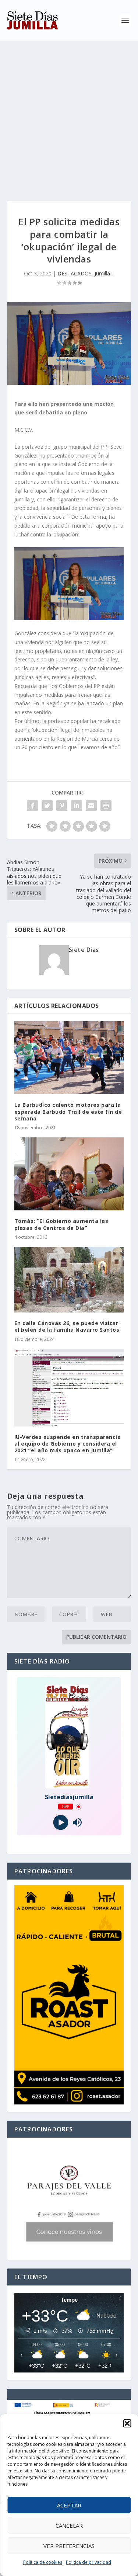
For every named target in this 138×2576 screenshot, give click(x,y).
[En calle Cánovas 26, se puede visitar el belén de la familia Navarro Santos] (69, 1280)
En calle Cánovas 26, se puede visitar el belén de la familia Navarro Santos (67, 1326)
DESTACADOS (75, 273)
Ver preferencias (69, 2546)
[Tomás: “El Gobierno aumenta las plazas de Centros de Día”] (69, 1174)
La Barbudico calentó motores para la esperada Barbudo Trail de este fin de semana (68, 1111)
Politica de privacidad (89, 2562)
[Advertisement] (69, 113)
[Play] (61, 1823)
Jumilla (102, 273)
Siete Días (84, 950)
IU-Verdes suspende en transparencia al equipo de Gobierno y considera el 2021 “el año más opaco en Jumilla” (68, 1444)
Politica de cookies (43, 2562)
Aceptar (69, 2505)
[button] (127, 2423)
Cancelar (69, 2525)
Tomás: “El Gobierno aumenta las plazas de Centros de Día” (61, 1224)
